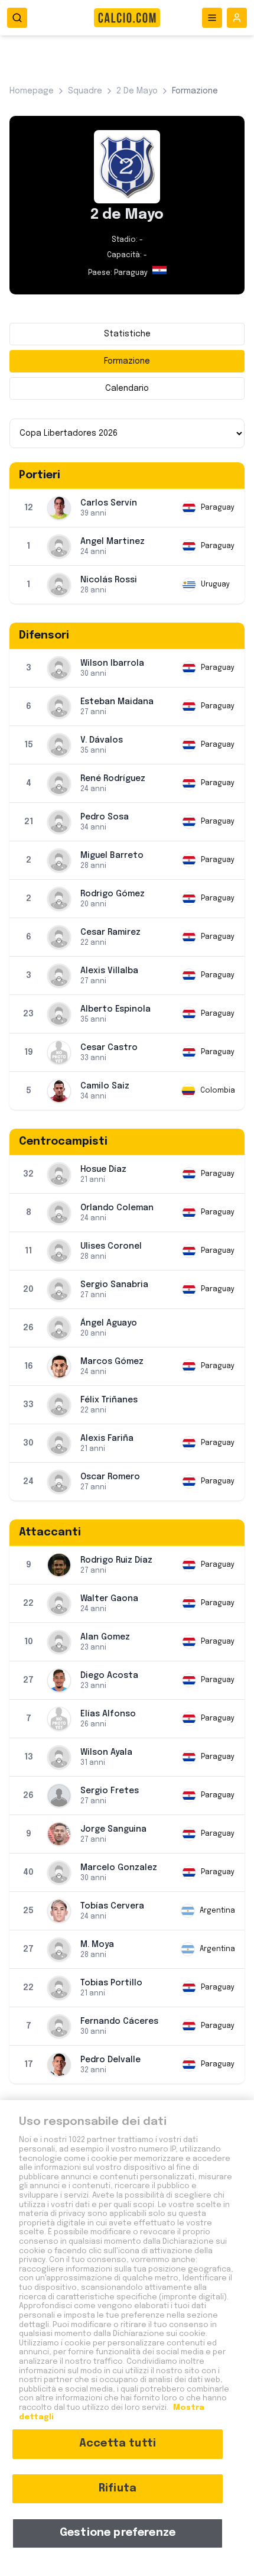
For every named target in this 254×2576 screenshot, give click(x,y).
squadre (85, 91)
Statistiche (127, 334)
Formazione (127, 361)
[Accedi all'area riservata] (237, 18)
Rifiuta (118, 2488)
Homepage (32, 91)
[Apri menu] (212, 18)
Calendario (127, 388)
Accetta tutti (118, 2444)
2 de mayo (137, 91)
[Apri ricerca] (17, 18)
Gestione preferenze (118, 2533)
